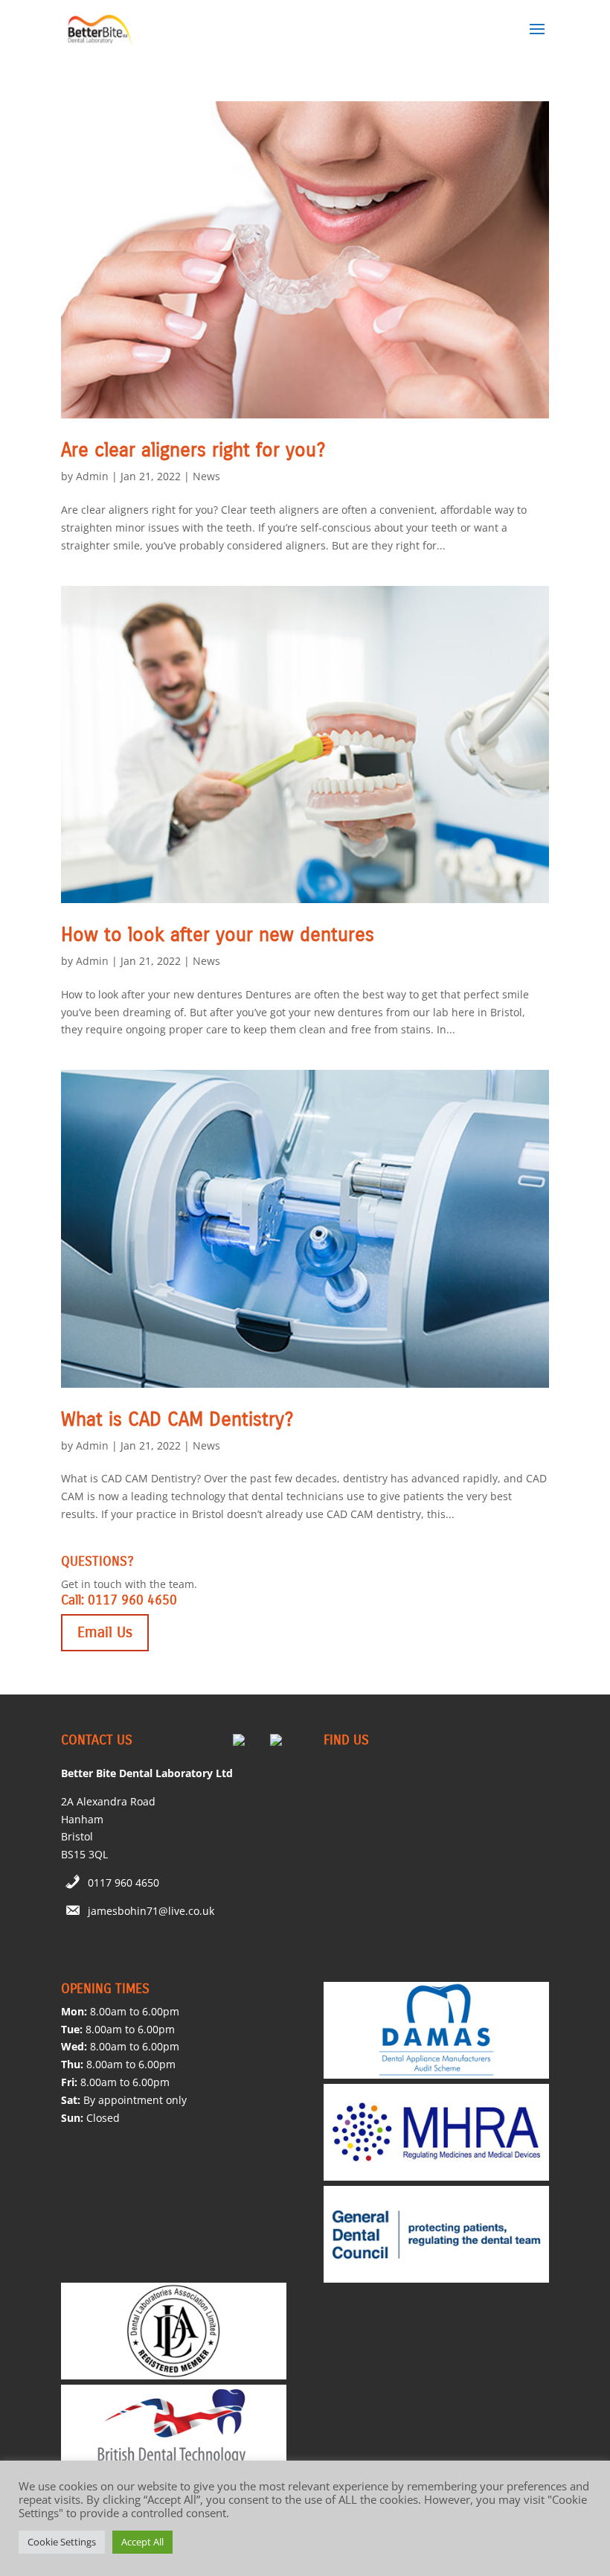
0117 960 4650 (123, 1882)
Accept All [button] (142, 2542)
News (206, 476)
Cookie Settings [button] (62, 2542)
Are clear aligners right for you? (193, 450)
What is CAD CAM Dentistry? (177, 1419)
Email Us (105, 1632)
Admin (92, 476)
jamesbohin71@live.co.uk (151, 1911)
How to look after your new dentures (218, 935)
